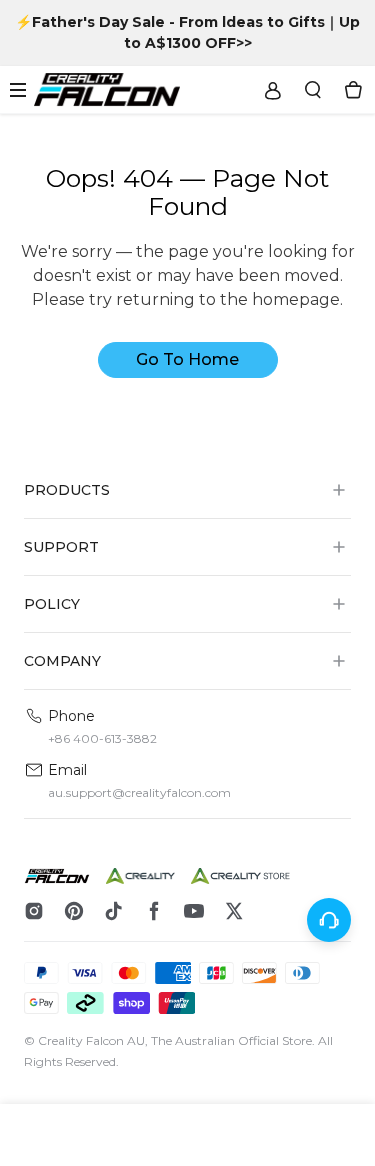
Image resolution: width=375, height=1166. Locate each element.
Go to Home (187, 359)
